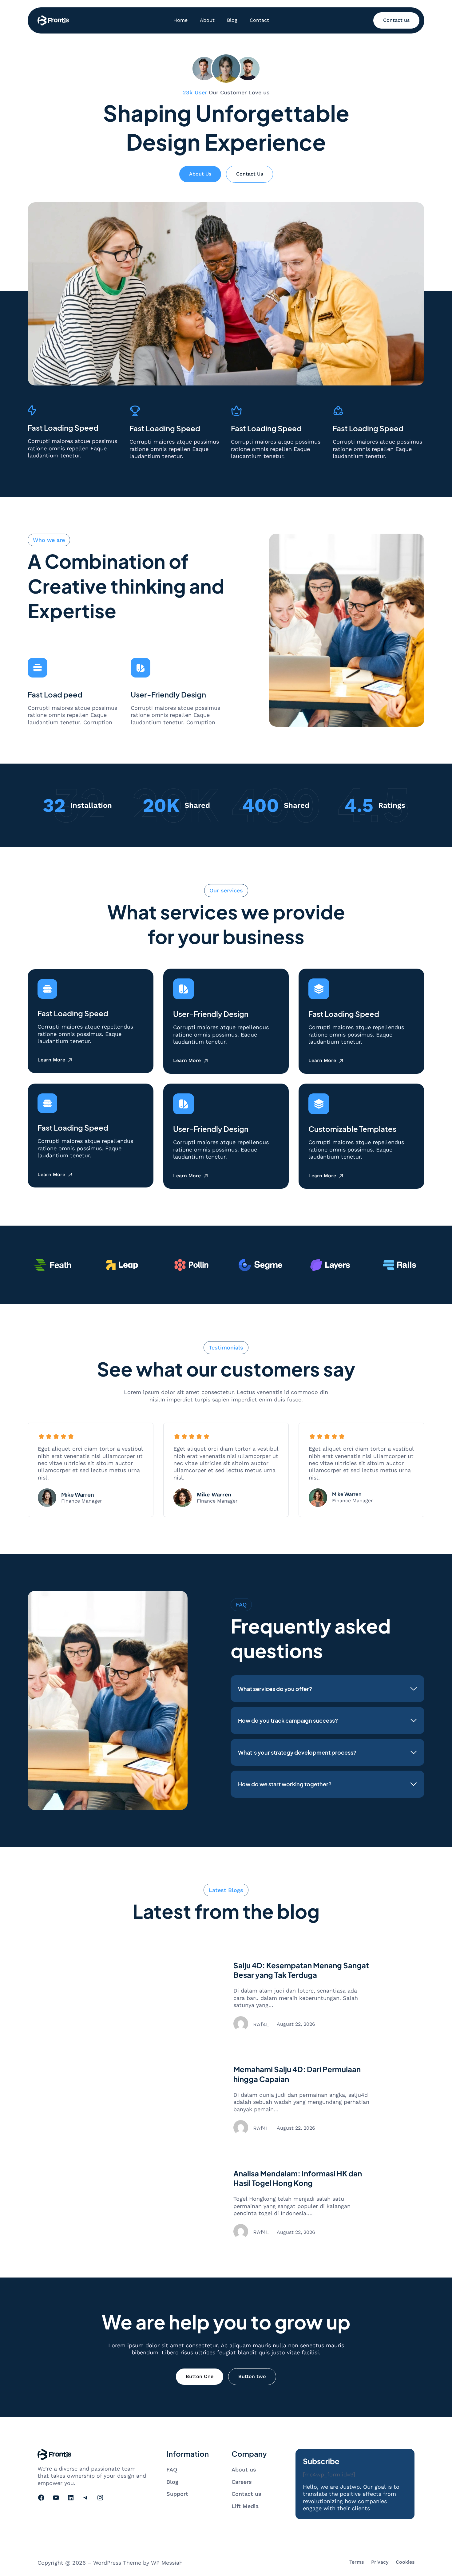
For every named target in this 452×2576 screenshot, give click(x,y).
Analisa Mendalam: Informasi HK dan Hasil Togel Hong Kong (298, 2178)
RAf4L (261, 2024)
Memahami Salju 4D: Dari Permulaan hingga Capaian (297, 2074)
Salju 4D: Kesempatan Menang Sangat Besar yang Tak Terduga (301, 1970)
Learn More (51, 1060)
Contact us (396, 20)
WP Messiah (167, 2563)
